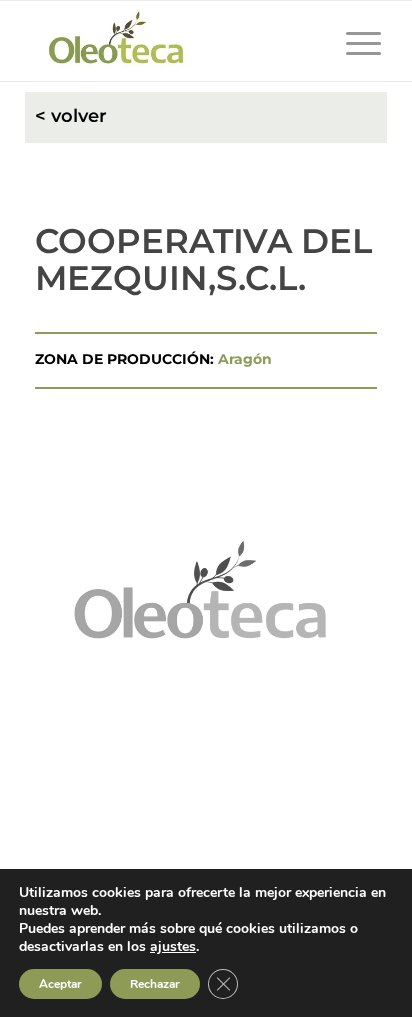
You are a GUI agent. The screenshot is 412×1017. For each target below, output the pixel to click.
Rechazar (155, 984)
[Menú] (353, 41)
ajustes (173, 947)
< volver (71, 116)
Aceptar (60, 984)
